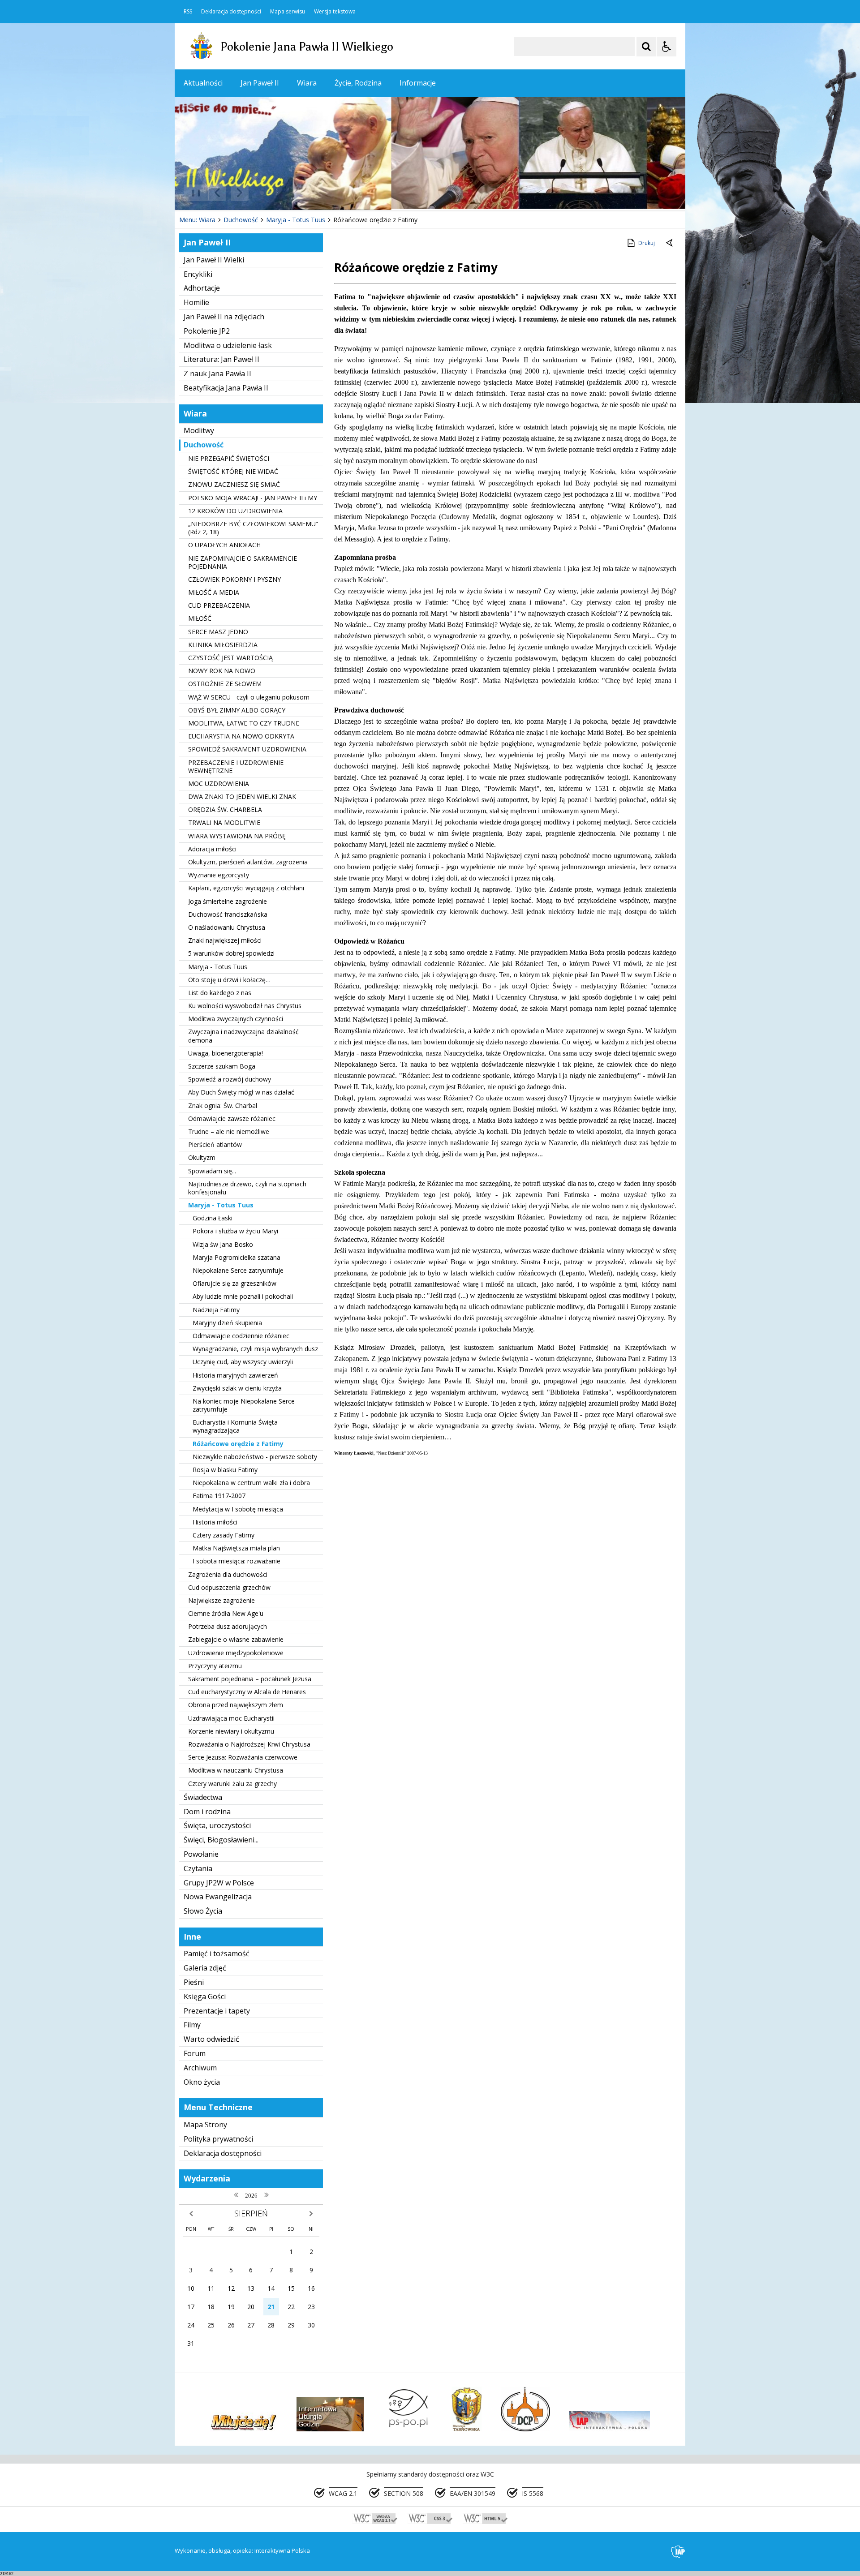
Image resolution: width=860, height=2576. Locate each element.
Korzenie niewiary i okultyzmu (231, 1731)
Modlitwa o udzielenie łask (228, 345)
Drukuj (647, 243)
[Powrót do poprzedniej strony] (670, 243)
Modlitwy (199, 430)
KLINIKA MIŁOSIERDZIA (223, 645)
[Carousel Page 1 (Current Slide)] (262, 193)
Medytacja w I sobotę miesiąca (238, 1509)
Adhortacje (202, 288)
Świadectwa (203, 1797)
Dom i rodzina (207, 1812)
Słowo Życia (203, 1911)
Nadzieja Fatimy (216, 1310)
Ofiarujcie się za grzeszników (234, 1283)
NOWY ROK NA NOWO (222, 671)
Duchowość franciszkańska (228, 914)
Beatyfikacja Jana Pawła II (226, 388)
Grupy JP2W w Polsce (219, 1883)
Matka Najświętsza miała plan (236, 1548)
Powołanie (201, 1854)
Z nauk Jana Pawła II (217, 374)
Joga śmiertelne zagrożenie (228, 901)
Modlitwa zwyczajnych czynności (236, 1019)
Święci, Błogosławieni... (221, 1840)
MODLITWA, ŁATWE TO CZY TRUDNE (244, 723)
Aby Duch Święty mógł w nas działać (241, 1092)
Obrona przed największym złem (236, 1705)
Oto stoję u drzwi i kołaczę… (229, 980)
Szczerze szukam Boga (222, 1066)
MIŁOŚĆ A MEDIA (214, 592)
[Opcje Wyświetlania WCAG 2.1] (666, 47)
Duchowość (204, 445)
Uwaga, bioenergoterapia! (226, 1053)
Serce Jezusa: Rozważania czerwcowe (243, 1757)
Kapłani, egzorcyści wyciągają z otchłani (246, 888)
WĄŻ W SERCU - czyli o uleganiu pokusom (249, 697)
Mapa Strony (205, 2125)
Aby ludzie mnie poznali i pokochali (243, 1296)
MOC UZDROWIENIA (219, 784)
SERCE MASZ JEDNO (218, 632)
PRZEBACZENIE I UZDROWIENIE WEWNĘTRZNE (236, 766)
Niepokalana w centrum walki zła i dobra (251, 1483)
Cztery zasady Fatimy (224, 1535)
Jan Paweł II (260, 83)
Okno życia (202, 2082)
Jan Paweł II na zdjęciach (224, 317)
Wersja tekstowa (335, 12)
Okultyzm (202, 1157)
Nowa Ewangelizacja (218, 1897)
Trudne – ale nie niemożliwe (229, 1131)
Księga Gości (205, 1996)
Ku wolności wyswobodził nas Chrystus (245, 1006)
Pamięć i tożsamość (217, 1953)
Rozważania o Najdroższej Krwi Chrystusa (249, 1744)
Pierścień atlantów (215, 1144)
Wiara (307, 83)
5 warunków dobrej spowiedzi (231, 953)
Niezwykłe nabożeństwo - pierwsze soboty (255, 1457)
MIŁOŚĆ (200, 618)
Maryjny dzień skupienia (227, 1323)
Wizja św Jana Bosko (223, 1244)
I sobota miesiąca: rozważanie (236, 1561)
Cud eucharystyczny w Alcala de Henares (247, 1692)
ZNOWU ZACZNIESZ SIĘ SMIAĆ (234, 484)
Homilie (196, 302)
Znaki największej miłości (225, 940)
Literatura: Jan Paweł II (221, 359)
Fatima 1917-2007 (219, 1496)
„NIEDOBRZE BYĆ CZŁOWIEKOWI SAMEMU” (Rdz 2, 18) (253, 528)
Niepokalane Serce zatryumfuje (238, 1270)
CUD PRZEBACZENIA (219, 605)
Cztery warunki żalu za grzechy (232, 1784)
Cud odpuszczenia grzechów (229, 1587)
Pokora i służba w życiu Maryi (235, 1231)
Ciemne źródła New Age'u (226, 1613)
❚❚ (193, 192)
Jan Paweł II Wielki (214, 260)
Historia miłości (215, 1522)
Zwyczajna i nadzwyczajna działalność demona (243, 1036)
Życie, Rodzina (358, 83)
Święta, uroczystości (217, 1825)
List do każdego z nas (220, 993)
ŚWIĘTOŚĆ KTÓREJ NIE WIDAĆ (233, 471)
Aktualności (203, 83)
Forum (195, 2053)
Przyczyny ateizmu (215, 1666)
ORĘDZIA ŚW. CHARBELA (225, 809)
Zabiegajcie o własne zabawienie (236, 1639)
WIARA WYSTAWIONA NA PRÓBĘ (237, 836)
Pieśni (194, 1982)
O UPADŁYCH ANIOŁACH (224, 545)
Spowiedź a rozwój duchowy (230, 1079)
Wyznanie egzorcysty (219, 875)
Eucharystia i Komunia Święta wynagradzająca (235, 1426)
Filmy (192, 2025)
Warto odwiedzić (211, 2039)
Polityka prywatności (218, 2139)
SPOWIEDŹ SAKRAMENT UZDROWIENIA (247, 749)
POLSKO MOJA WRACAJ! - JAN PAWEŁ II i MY (253, 498)
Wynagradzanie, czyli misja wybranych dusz (255, 1349)
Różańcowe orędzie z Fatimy (238, 1444)
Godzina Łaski (213, 1218)
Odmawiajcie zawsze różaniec (232, 1118)
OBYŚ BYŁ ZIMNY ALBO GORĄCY (237, 710)
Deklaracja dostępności (231, 12)
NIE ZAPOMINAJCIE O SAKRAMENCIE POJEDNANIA (243, 562)
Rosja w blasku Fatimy (225, 1470)
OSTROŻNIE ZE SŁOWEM (225, 684)
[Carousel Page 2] (270, 193)
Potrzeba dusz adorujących (228, 1626)
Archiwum (200, 2068)
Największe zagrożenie (221, 1600)
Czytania (198, 1868)
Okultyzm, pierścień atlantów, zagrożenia (248, 862)
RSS (188, 12)
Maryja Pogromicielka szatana (236, 1257)
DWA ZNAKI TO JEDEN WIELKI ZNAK (242, 796)
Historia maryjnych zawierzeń (235, 1375)
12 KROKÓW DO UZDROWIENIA (235, 511)
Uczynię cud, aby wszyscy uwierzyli (243, 1362)
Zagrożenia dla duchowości (228, 1574)
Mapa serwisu (288, 12)
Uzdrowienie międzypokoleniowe (236, 1653)
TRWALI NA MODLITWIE (224, 822)
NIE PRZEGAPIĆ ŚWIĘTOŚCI (229, 458)
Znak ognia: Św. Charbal (223, 1106)
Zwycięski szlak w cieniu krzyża (237, 1388)
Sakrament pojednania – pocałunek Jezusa (250, 1679)
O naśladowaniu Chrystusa (227, 927)
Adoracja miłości (212, 849)
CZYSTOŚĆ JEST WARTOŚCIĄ (230, 658)
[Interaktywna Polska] (678, 2552)
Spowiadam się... (212, 1171)
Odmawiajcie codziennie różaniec (241, 1336)
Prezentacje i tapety (217, 2011)
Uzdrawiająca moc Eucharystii (231, 1718)
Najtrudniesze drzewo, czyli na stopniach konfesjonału (247, 1188)
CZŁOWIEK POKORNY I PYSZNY (234, 579)
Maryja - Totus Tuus (218, 967)
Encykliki (198, 274)
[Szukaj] (646, 47)
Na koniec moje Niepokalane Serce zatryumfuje (244, 1405)
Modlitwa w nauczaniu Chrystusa (236, 1770)
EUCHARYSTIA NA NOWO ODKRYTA (241, 736)
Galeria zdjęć (205, 1968)
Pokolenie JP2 (207, 331)
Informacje (418, 83)
